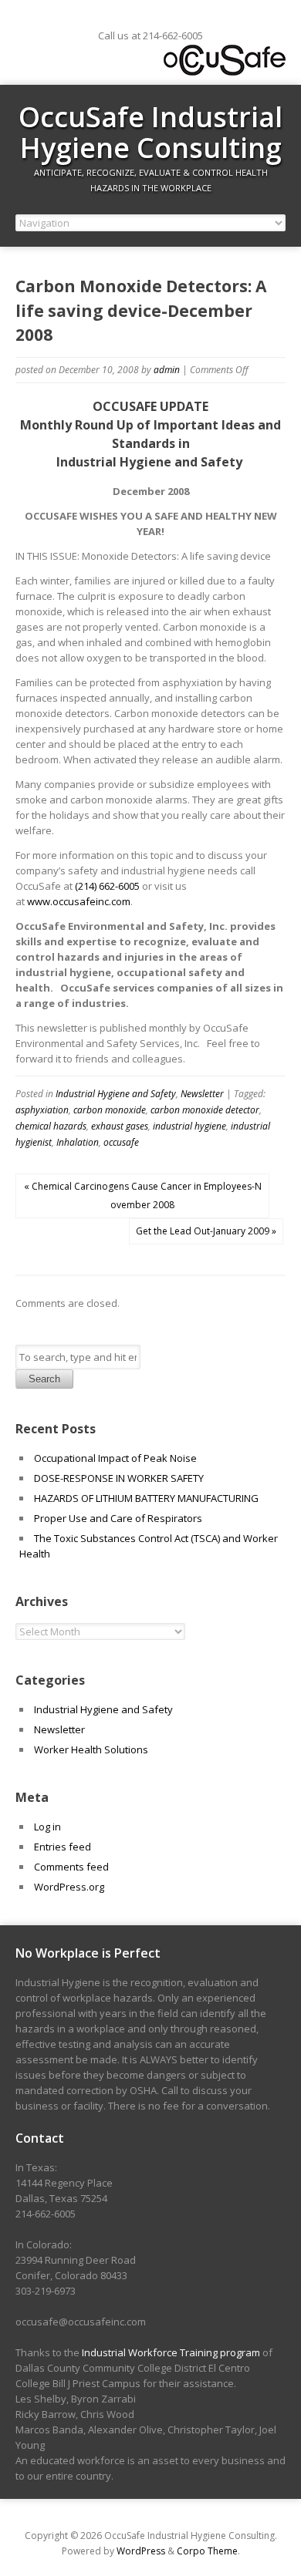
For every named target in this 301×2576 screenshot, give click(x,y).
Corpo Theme (207, 2551)
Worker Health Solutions (91, 1749)
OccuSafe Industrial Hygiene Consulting (150, 132)
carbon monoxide (110, 1110)
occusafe (121, 1142)
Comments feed (71, 1867)
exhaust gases (120, 1126)
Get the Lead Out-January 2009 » (206, 1231)
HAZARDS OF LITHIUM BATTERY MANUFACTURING (146, 1498)
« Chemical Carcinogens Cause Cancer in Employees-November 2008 (143, 1195)
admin (167, 370)
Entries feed (63, 1847)
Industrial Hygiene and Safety (116, 1094)
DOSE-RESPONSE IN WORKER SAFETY (119, 1478)
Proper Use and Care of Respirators (119, 1518)
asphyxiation (42, 1110)
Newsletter (202, 1094)
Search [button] (44, 1379)
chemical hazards (51, 1126)
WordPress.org (69, 1887)
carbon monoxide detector (205, 1110)
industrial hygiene (189, 1126)
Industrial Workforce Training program (171, 2352)
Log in (47, 1827)
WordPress (141, 2551)
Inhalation (78, 1142)
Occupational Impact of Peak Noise (115, 1458)
